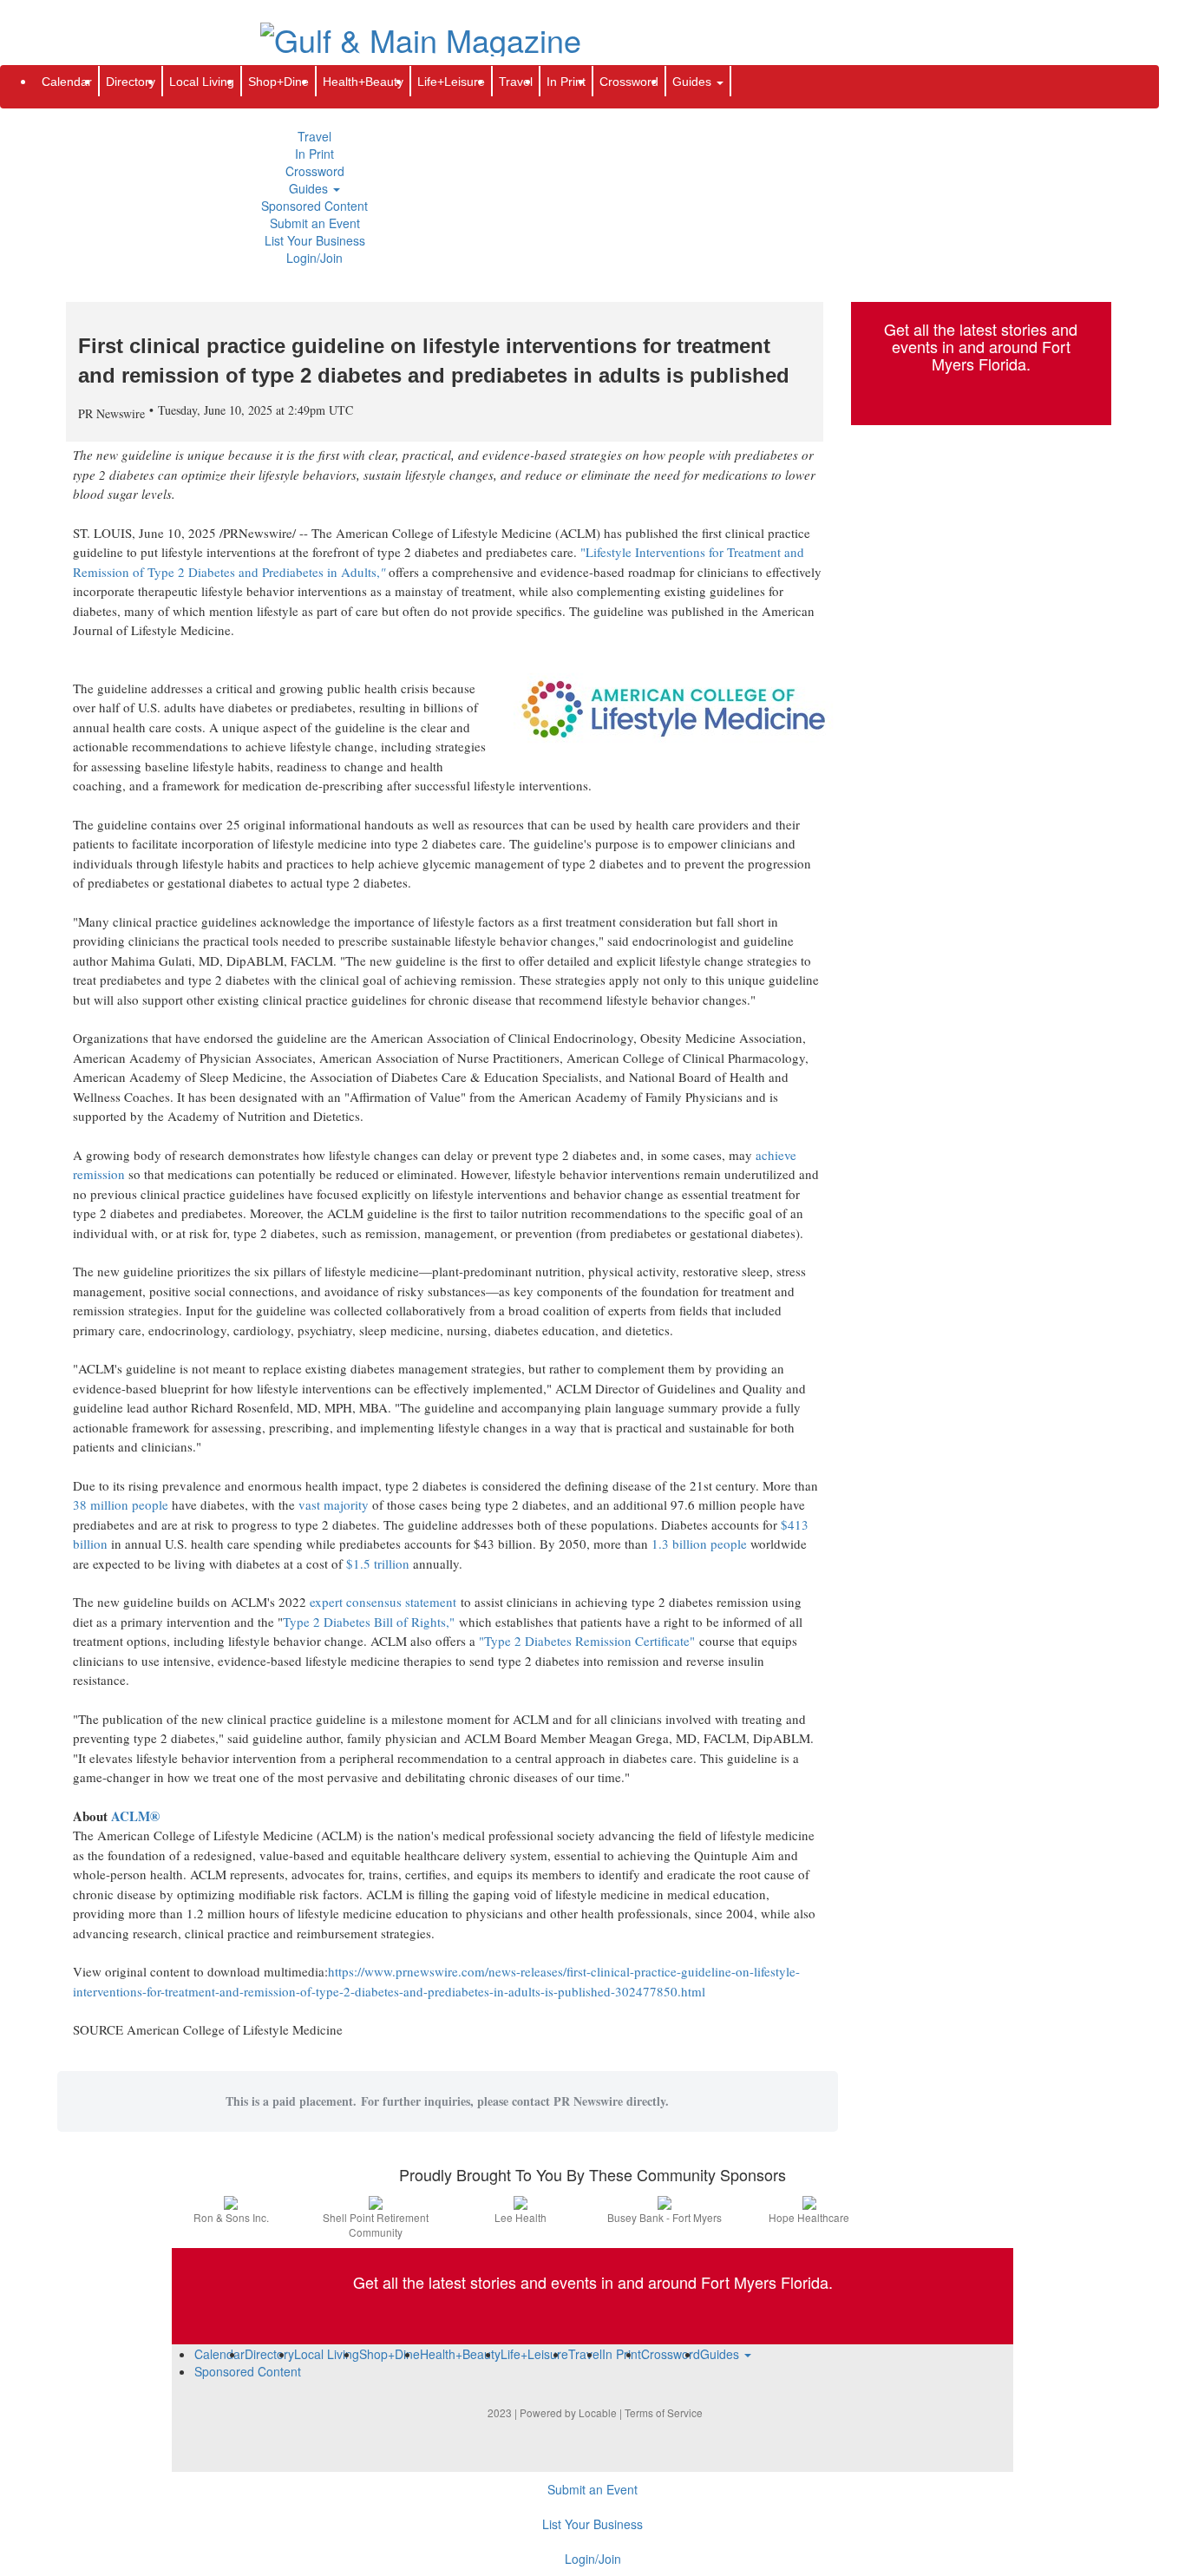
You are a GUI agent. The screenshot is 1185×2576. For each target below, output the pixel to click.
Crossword (315, 171)
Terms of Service (664, 2412)
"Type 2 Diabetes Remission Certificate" (587, 1641)
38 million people (121, 1504)
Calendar (67, 82)
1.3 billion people (699, 1544)
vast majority (334, 1504)
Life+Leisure (451, 82)
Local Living (202, 82)
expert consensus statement (383, 1602)
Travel (314, 136)
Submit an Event (315, 223)
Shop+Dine (278, 82)
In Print (314, 154)
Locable (598, 2412)
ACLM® (135, 1816)
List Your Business (315, 240)
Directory (131, 82)
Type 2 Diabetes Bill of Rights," (369, 1622)
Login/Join (314, 258)
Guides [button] (310, 188)
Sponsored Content (314, 206)
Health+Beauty (363, 82)
